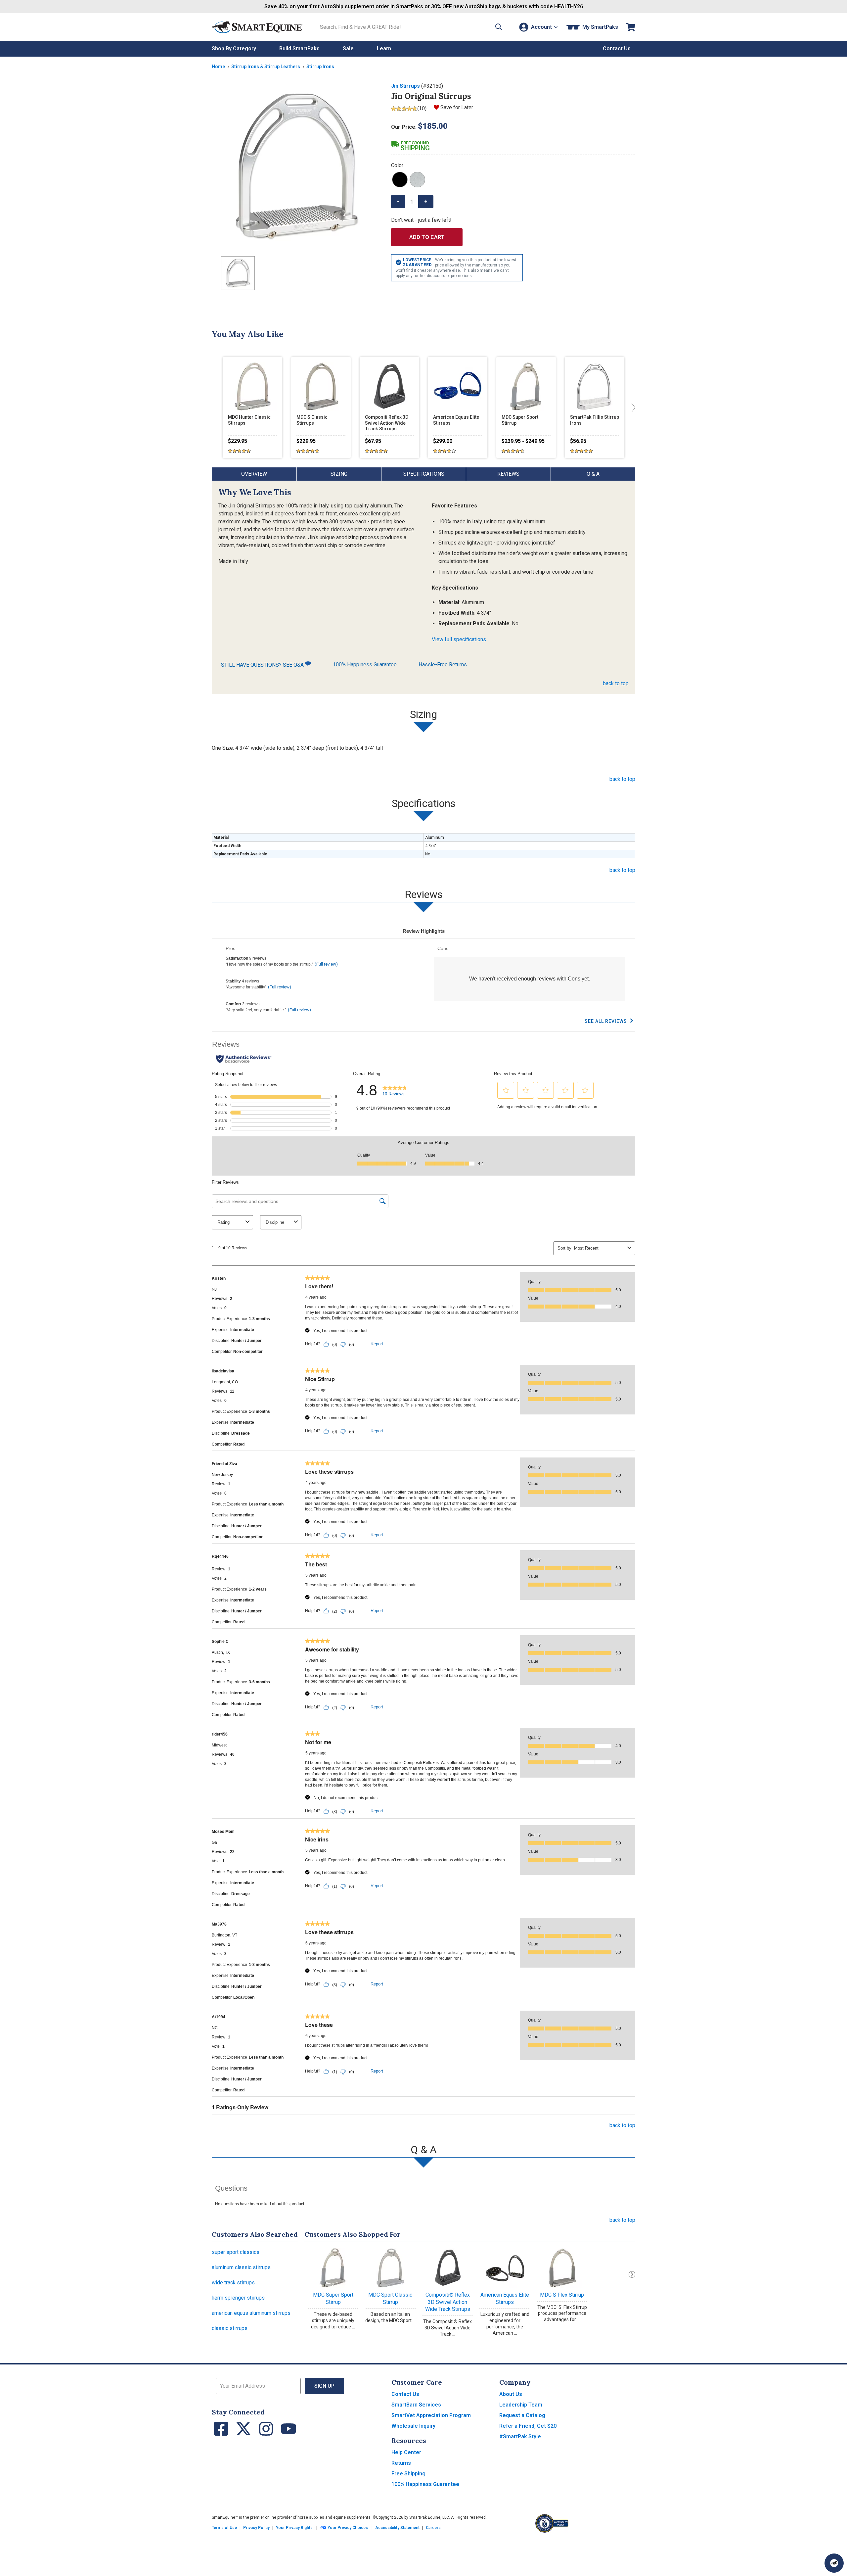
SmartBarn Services (416, 2405)
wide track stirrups (233, 2283)
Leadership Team (521, 2405)
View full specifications (459, 639)
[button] (499, 27)
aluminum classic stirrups (241, 2267)
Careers (433, 2528)
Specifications (424, 474)
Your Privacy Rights (294, 2528)
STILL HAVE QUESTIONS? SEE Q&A (263, 665)
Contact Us (405, 2394)
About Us (511, 2394)
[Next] (632, 407)
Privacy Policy (256, 2528)
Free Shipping (408, 2474)
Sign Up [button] (324, 2386)
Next (632, 2274)
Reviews (508, 474)
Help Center (406, 2452)
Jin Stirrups (405, 86)
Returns (401, 2463)
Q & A (593, 474)
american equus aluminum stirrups (251, 2313)
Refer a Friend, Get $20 (528, 2426)
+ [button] (426, 201)
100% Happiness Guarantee (365, 665)
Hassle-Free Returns (443, 665)
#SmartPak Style (520, 2436)
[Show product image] (296, 167)
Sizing (339, 474)
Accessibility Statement (397, 2528)
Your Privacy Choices (347, 2528)
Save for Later (457, 107)
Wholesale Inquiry (413, 2426)
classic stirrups (230, 2328)
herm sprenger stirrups (238, 2298)
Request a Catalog (522, 2415)
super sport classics (236, 2252)
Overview (254, 474)
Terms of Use (224, 2528)
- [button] (398, 201)
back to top (616, 683)
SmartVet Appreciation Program (431, 2415)
